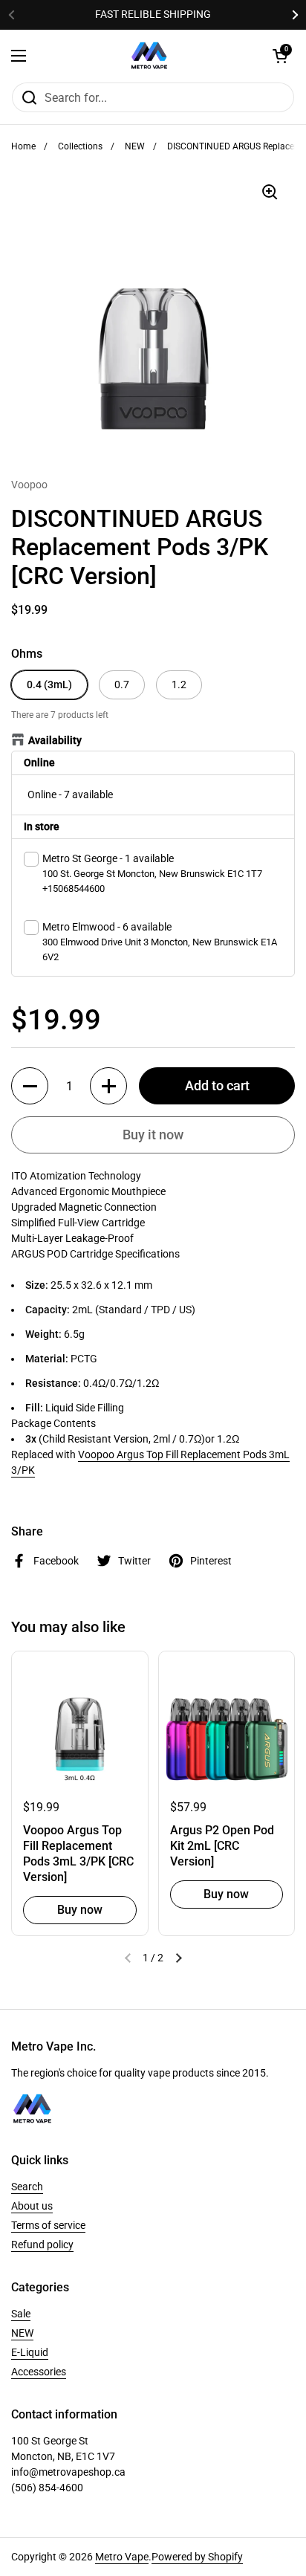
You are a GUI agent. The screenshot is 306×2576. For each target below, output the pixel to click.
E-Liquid (30, 2352)
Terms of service (48, 2225)
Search (27, 2187)
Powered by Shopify (197, 2557)
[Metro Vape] (149, 56)
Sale (21, 2314)
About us (32, 2206)
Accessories (39, 2372)
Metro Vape (122, 2557)
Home (23, 146)
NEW (135, 146)
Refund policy (42, 2245)
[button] (30, 1086)
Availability (55, 740)
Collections (80, 146)
